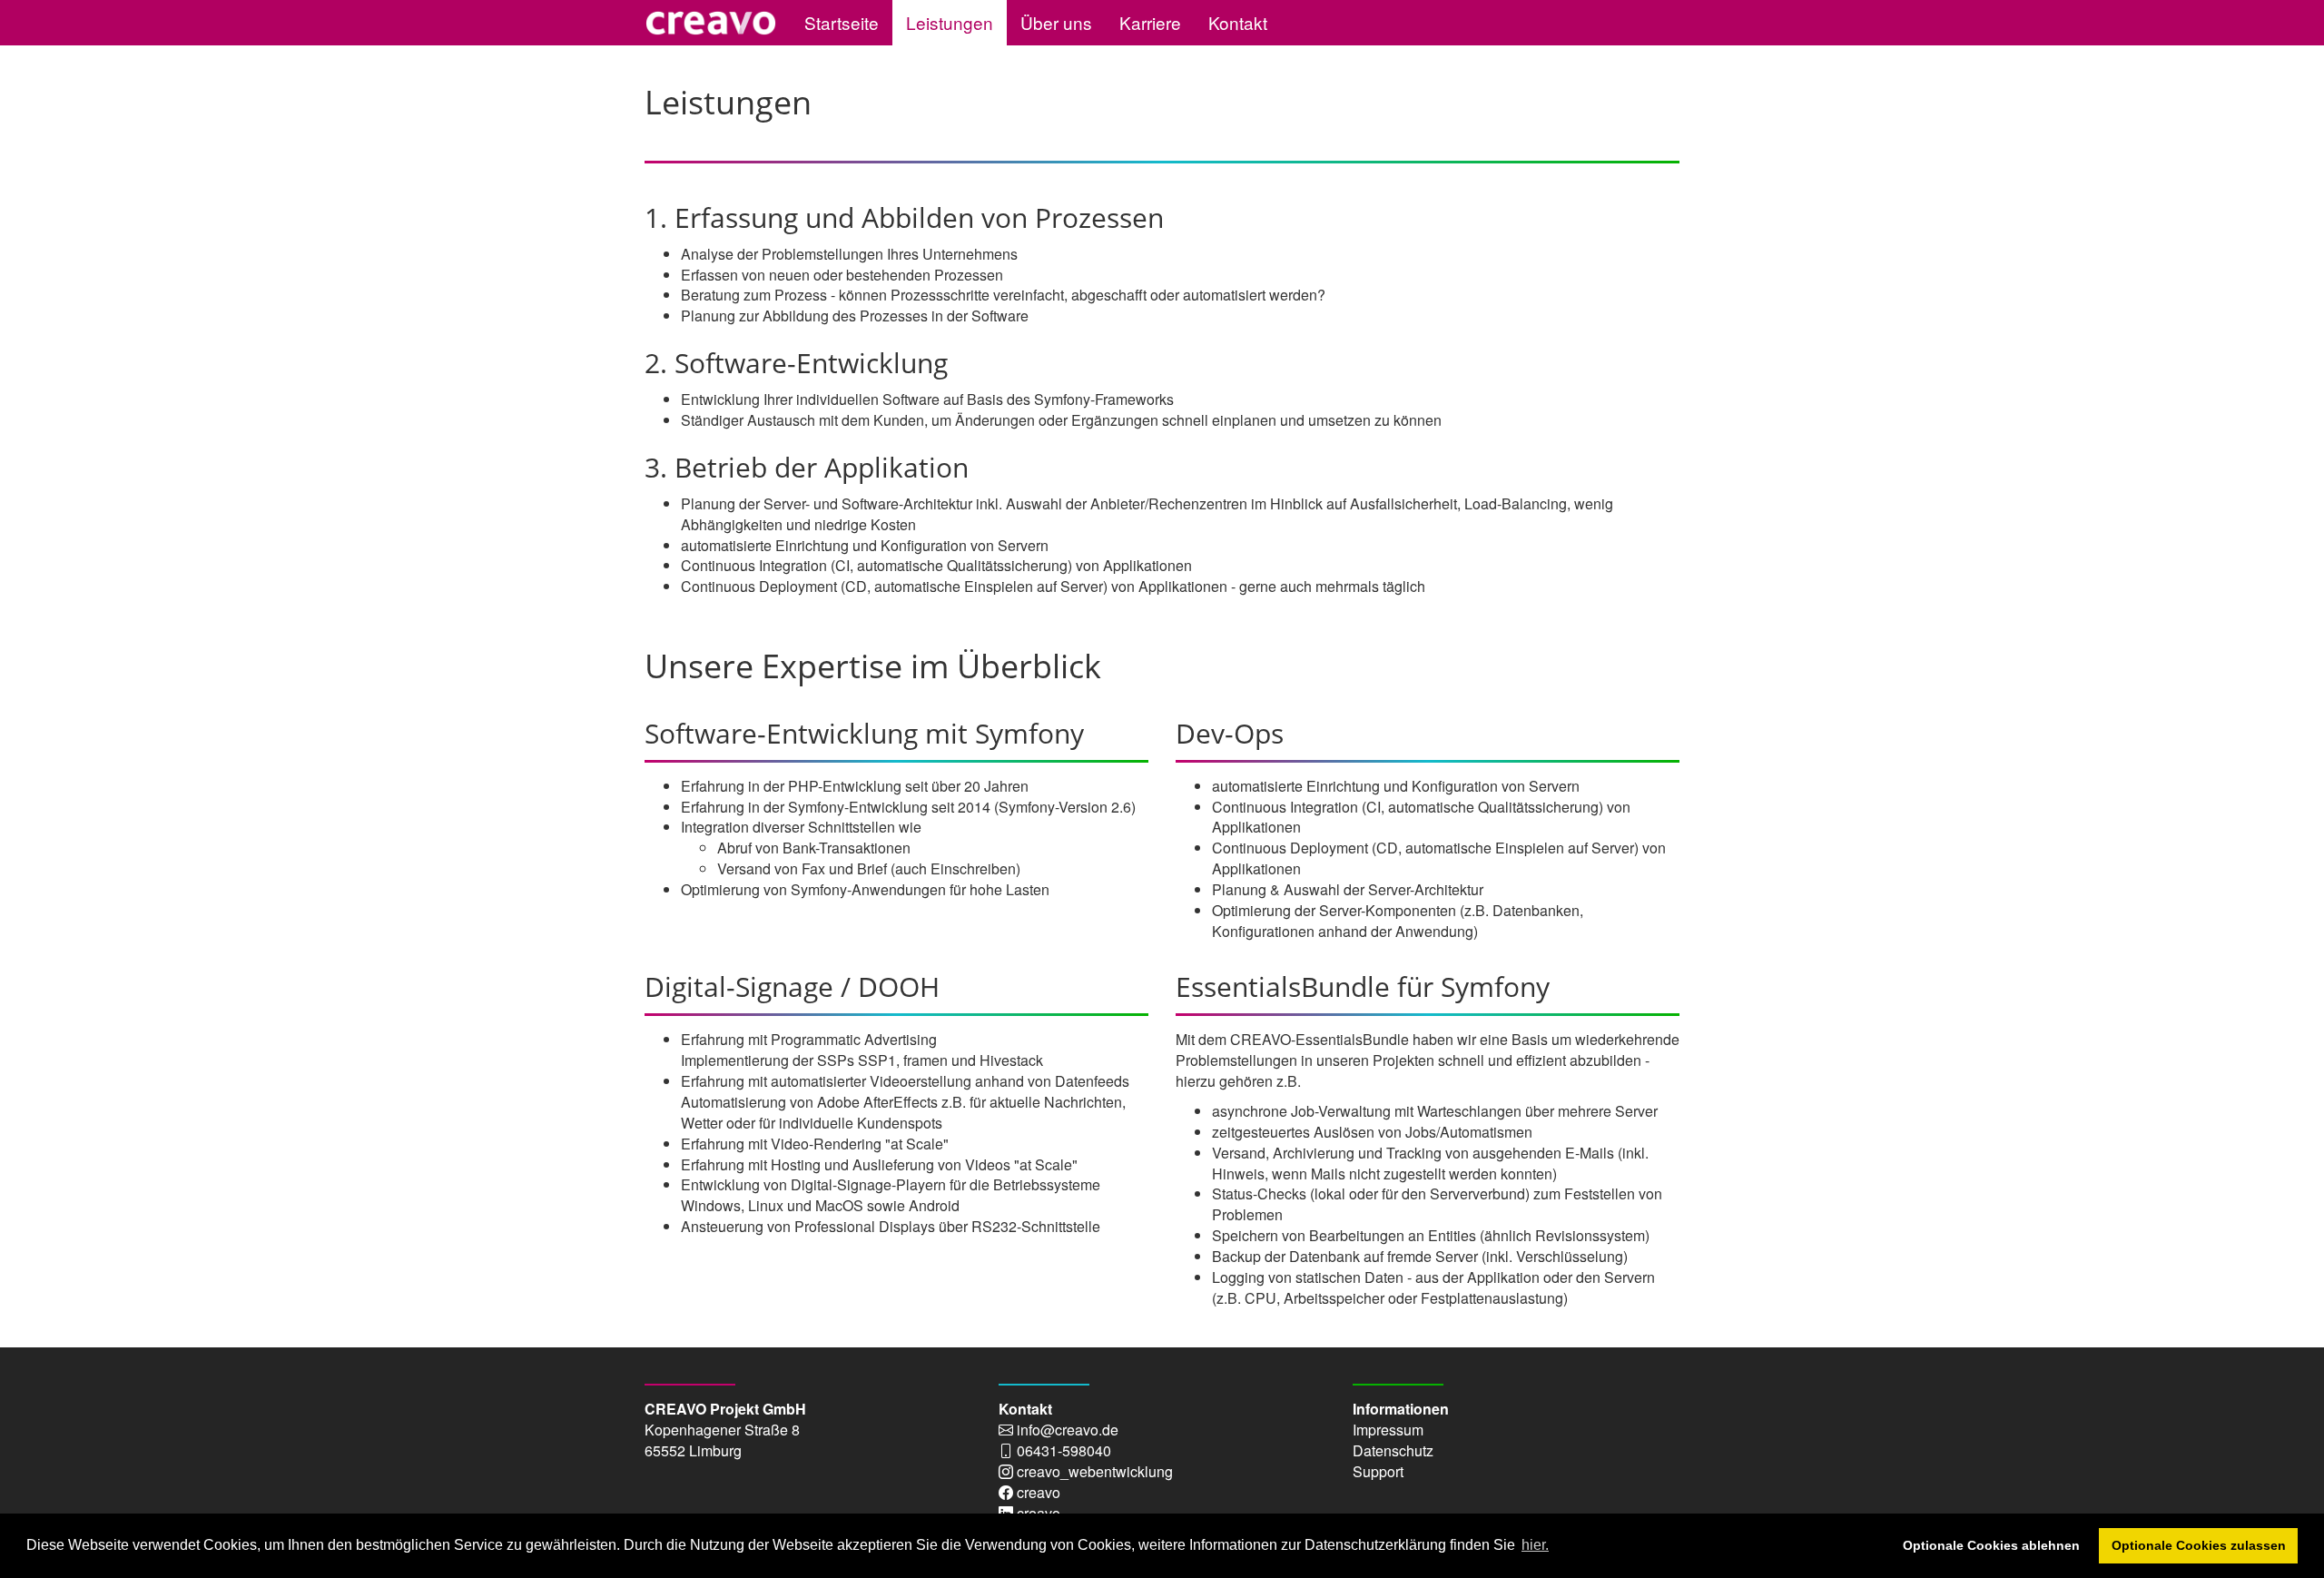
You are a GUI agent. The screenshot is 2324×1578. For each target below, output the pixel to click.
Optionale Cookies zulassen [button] (2199, 1545)
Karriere (1150, 22)
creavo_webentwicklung (1095, 1471)
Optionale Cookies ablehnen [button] (1991, 1545)
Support (1378, 1471)
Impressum (1388, 1430)
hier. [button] (1535, 1545)
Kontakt (1238, 22)
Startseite (842, 22)
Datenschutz (1393, 1450)
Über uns (1056, 22)
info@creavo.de (1068, 1430)
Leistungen (950, 22)
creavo (1039, 1492)
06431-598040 (1064, 1450)
